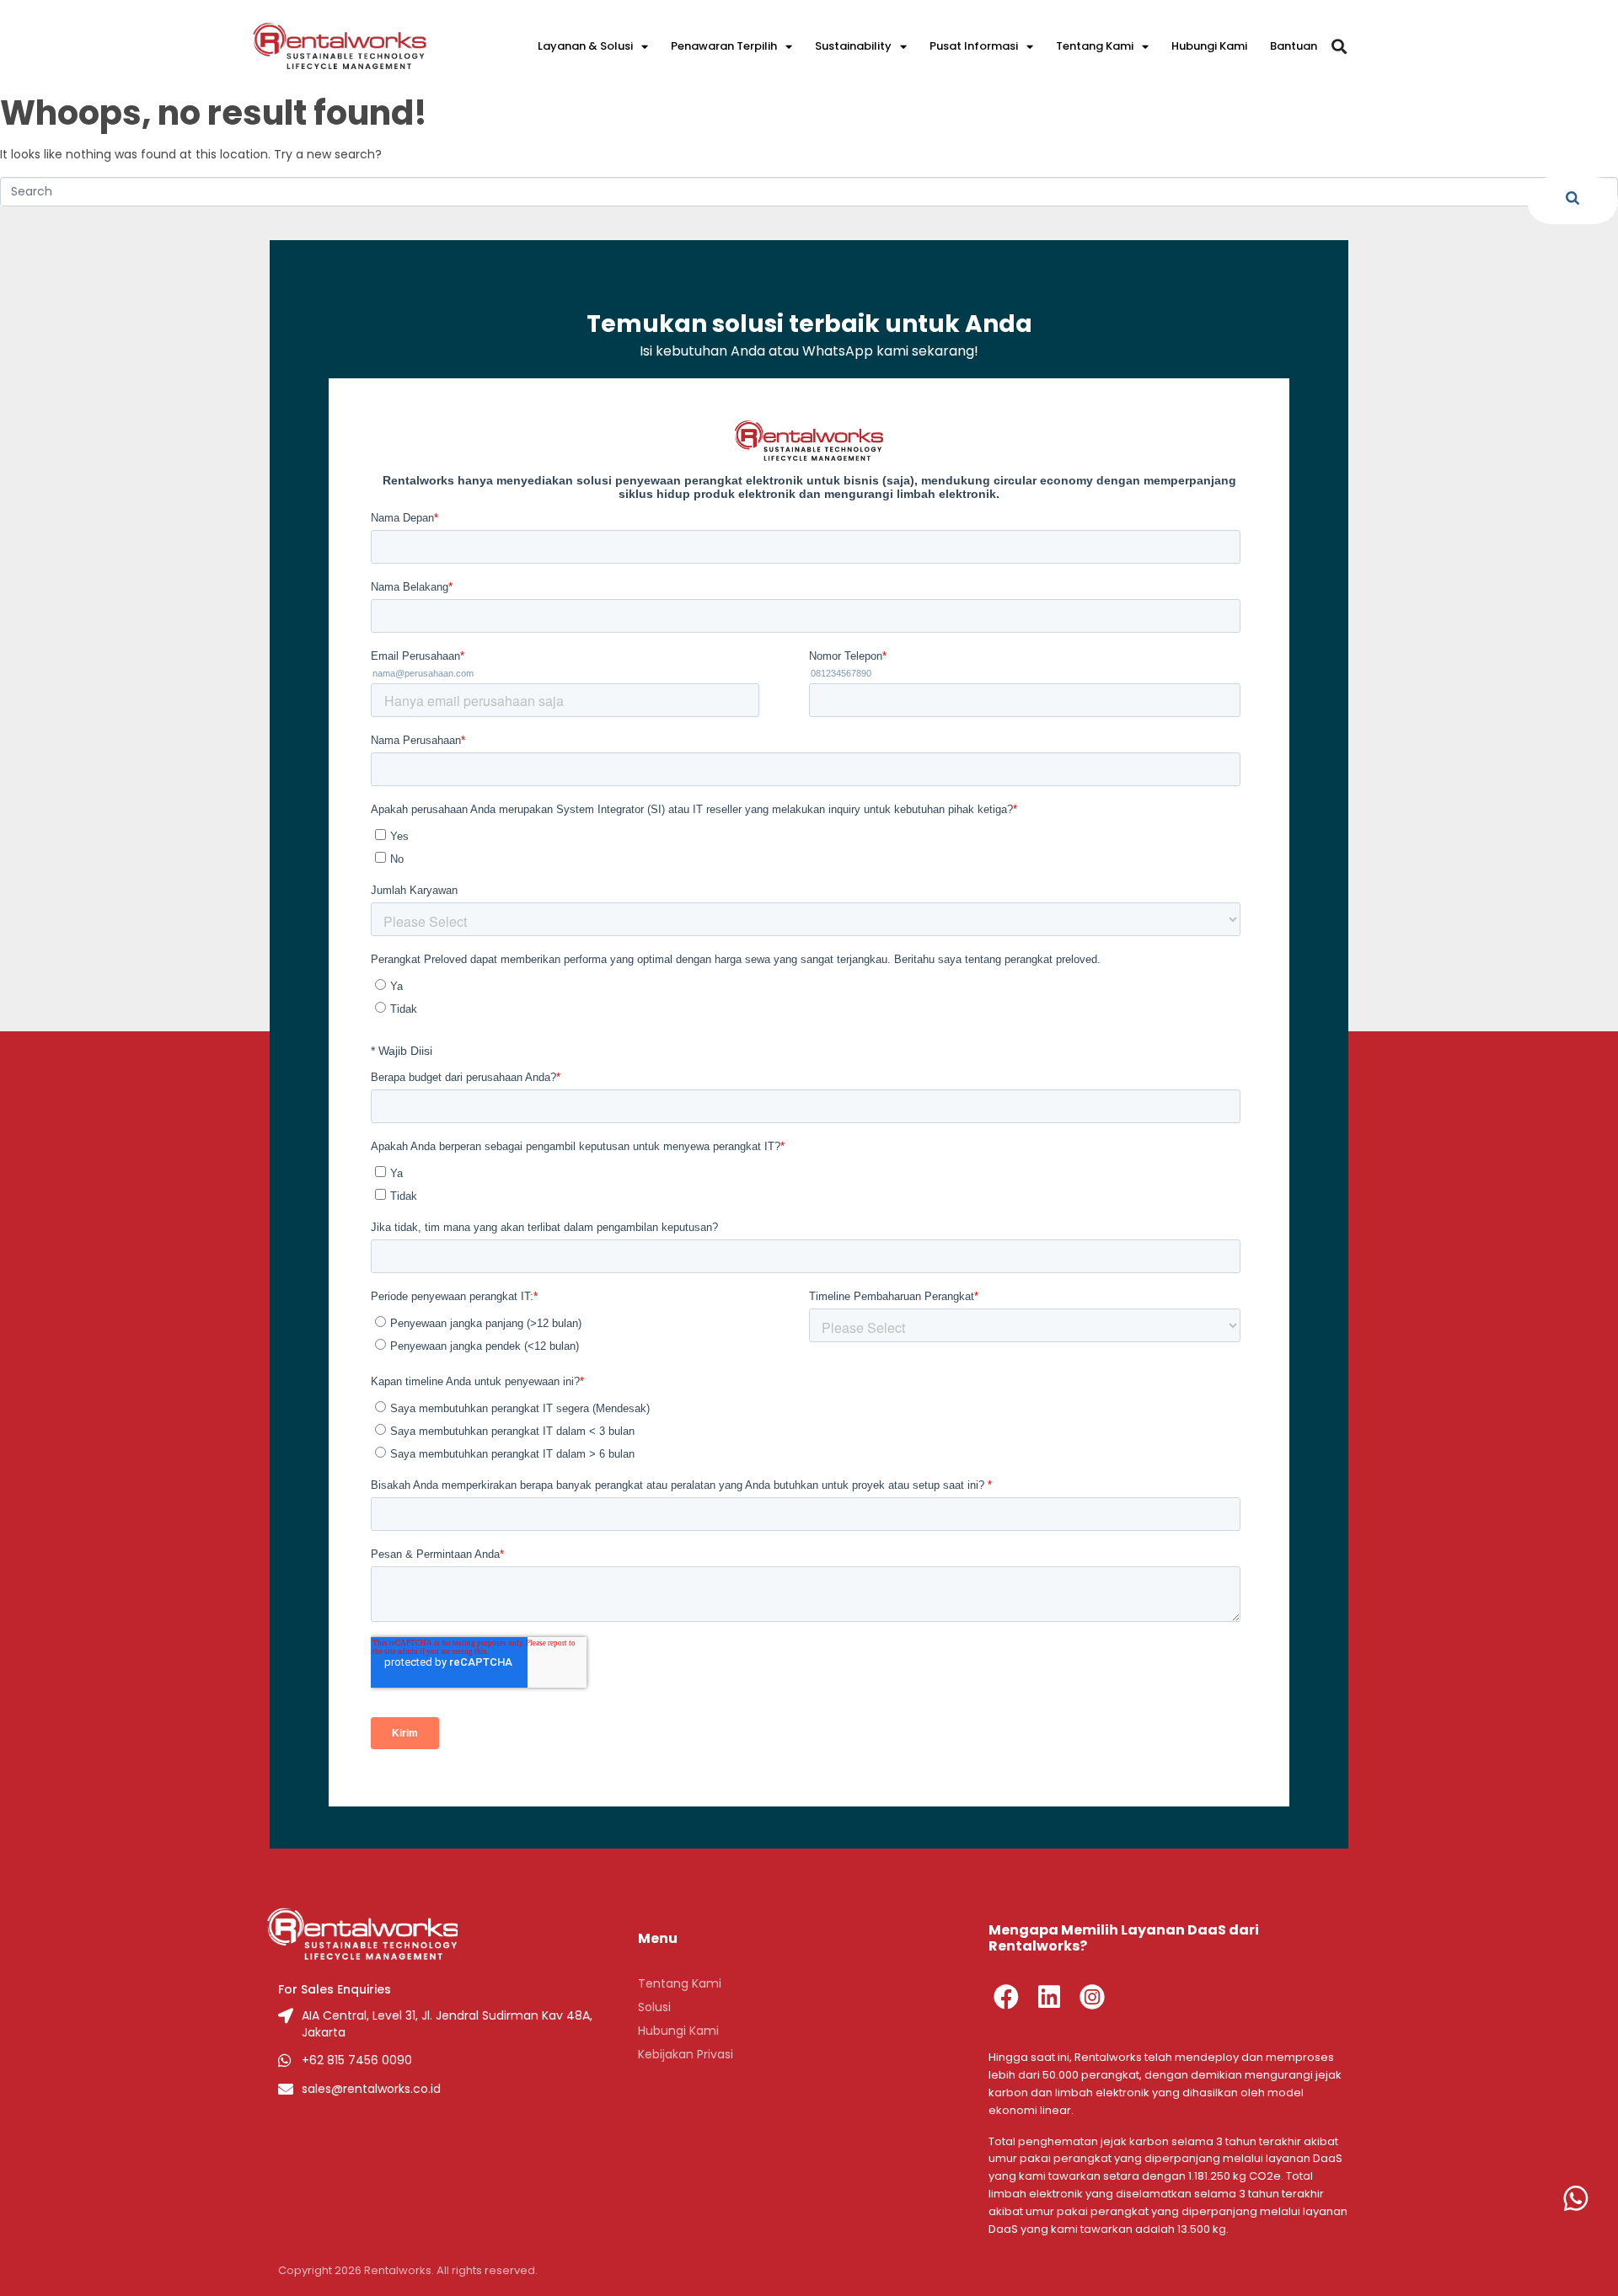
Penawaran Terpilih (724, 46)
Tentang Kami (1095, 46)
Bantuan (1294, 46)
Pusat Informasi (974, 46)
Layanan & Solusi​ (585, 46)
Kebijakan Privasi (686, 2054)
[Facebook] (1006, 1997)
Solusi (654, 2007)
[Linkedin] (1049, 1997)
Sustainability (853, 46)
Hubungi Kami (1209, 46)
